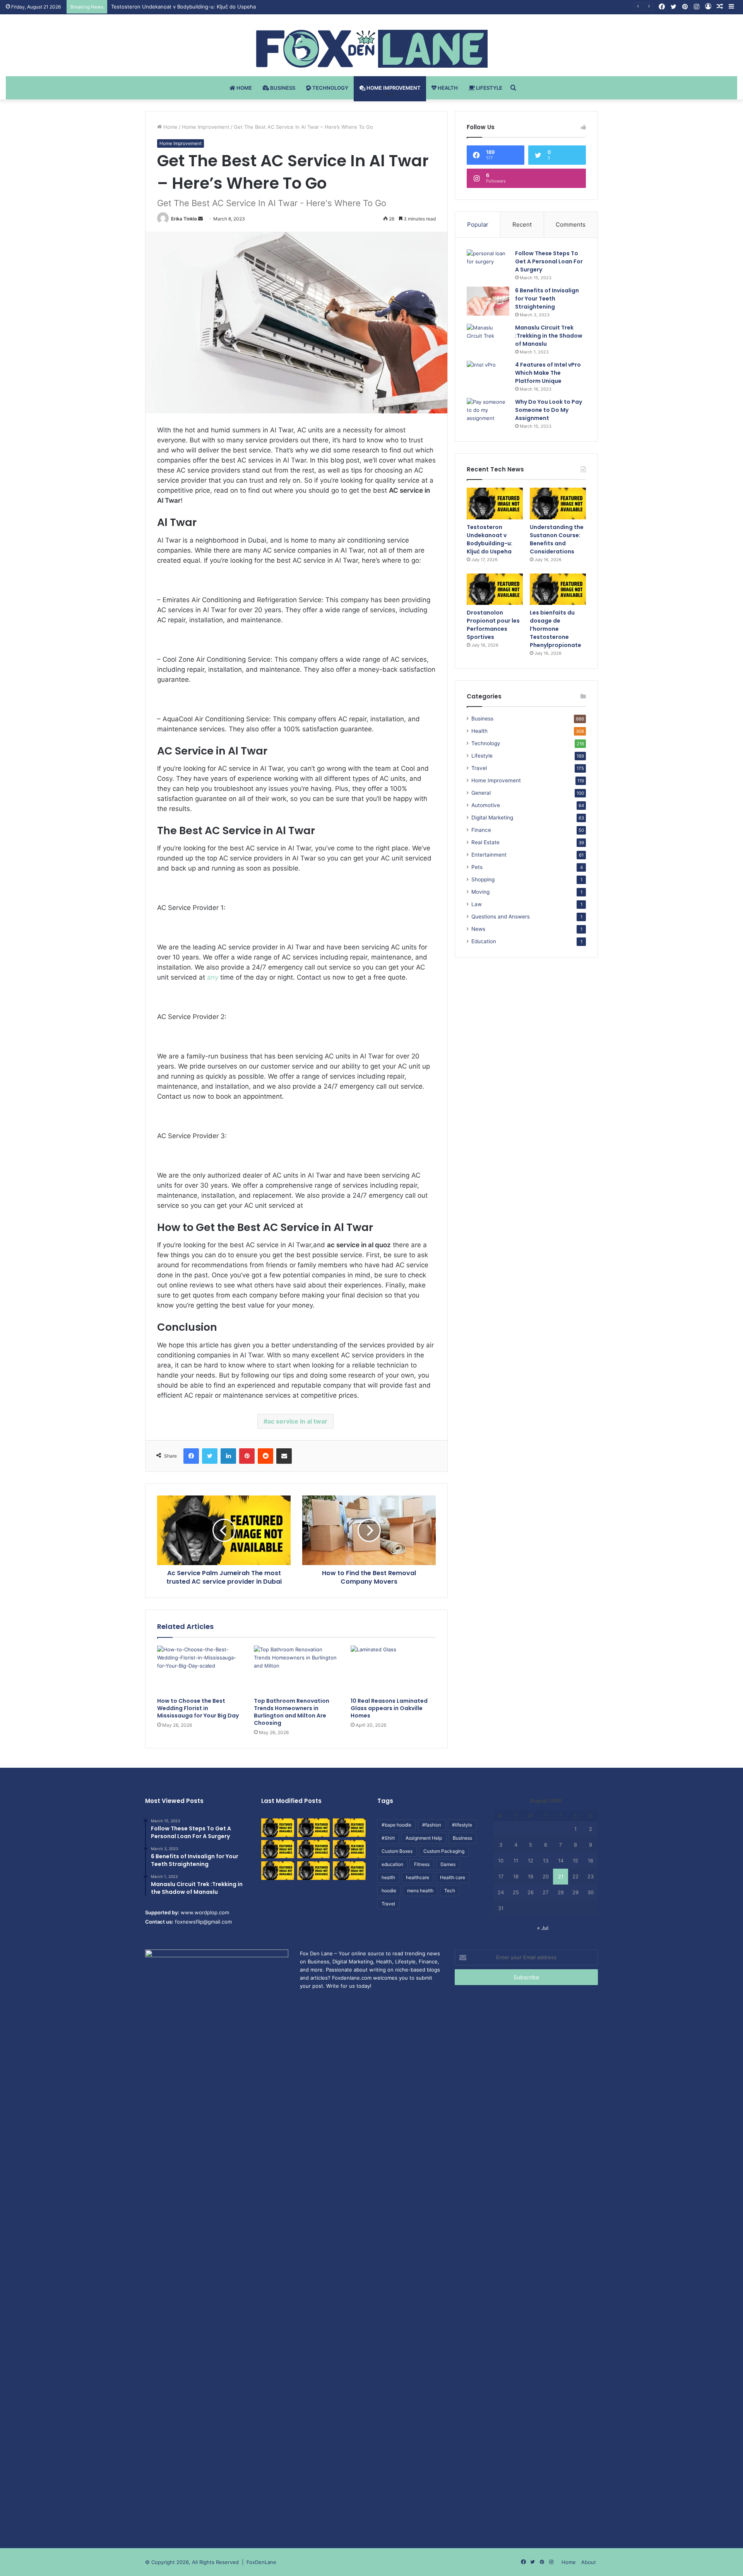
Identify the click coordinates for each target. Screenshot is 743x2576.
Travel (479, 768)
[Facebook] (191, 1456)
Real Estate (485, 842)
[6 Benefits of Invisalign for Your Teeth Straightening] (488, 301)
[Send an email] (200, 219)
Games (448, 1864)
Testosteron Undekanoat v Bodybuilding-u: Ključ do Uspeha (490, 539)
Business (282, 88)
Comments (571, 224)
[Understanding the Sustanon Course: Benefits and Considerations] (558, 504)
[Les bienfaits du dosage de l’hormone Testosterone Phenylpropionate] (558, 589)
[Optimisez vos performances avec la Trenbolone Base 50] (349, 1849)
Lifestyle (489, 88)
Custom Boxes (397, 1851)
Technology (330, 88)
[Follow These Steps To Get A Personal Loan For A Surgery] (488, 264)
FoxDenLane (261, 2562)
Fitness (422, 1864)
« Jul (543, 1928)
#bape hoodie (396, 1825)
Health (447, 88)
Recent (522, 224)
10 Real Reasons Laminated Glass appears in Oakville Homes (389, 1708)
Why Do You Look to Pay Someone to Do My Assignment (549, 410)
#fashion (432, 1825)
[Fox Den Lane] (372, 49)
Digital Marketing (492, 818)
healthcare (418, 1877)
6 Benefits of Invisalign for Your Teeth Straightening (547, 299)
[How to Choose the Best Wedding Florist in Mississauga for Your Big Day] (200, 1670)
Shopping (483, 879)
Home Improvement (393, 88)
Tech (450, 1891)
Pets (477, 867)
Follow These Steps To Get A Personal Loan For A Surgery (549, 261)
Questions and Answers (501, 917)
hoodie (389, 1891)
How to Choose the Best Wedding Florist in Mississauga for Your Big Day (198, 1708)
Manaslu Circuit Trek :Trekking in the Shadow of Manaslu (549, 336)
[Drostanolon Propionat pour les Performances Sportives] (495, 589)
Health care (453, 1877)
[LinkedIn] (228, 1456)
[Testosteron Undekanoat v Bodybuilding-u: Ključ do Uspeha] (495, 504)
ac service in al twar (297, 1421)
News (478, 929)
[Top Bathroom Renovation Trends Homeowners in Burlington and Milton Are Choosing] (296, 1670)
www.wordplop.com (205, 1912)
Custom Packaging (444, 1851)
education (392, 1864)
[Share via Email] (284, 1456)
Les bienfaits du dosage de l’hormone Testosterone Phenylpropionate (556, 629)
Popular (478, 224)
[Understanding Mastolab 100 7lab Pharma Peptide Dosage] (349, 1871)
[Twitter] (210, 1456)
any (213, 977)
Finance (481, 830)
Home (244, 88)
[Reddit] (265, 1456)
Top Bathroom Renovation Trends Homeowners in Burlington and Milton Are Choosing (292, 1712)
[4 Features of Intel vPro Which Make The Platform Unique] (488, 375)
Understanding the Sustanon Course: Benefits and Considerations (191, 7)
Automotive (486, 805)
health (388, 1877)
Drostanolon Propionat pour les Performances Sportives (493, 625)
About (589, 2562)
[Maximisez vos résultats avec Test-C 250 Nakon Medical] (278, 1871)
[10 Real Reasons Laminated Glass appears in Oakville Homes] (393, 1670)
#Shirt (388, 1838)
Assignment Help (424, 1838)
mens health (420, 1891)
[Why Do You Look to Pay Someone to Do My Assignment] (488, 412)
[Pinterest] (247, 1456)
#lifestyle (462, 1825)
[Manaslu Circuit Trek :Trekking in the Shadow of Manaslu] (488, 338)
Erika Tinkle (184, 219)
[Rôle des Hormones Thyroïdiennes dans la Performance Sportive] (314, 1871)
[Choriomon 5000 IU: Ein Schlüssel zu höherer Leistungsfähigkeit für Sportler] (278, 1828)
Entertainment (489, 855)
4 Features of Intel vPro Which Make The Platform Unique (548, 373)
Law (477, 904)
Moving (480, 892)
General (481, 793)
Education (484, 941)
